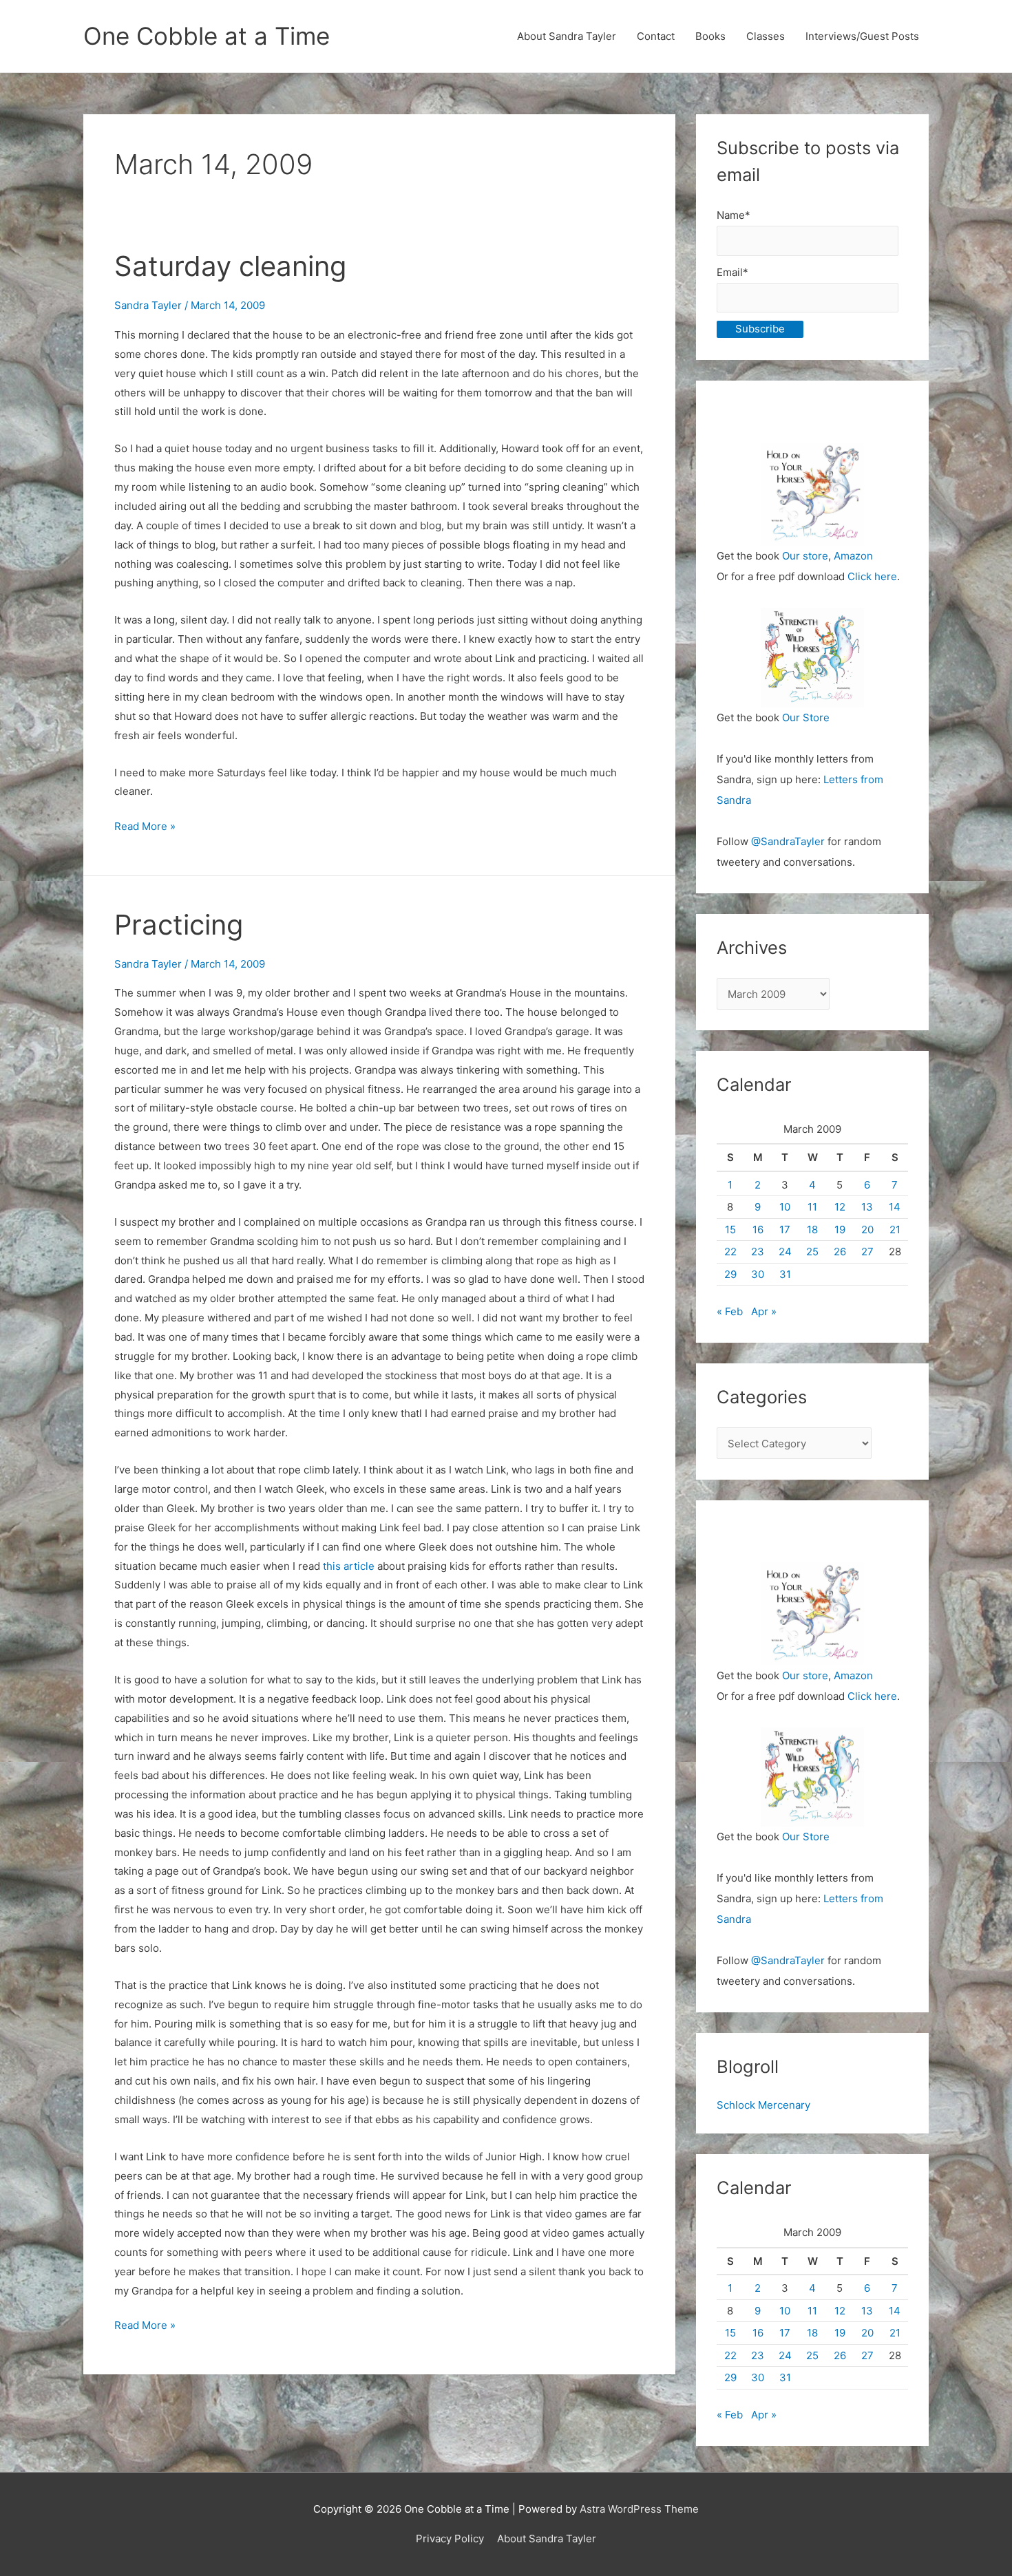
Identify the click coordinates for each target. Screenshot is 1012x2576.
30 (758, 1274)
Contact (656, 36)
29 (730, 1274)
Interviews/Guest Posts (862, 36)
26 (840, 1252)
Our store (805, 556)
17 (785, 1230)
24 (785, 1252)
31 (785, 1274)
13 (867, 1207)
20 (867, 1230)
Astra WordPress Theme (639, 2509)
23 (758, 1252)
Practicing (179, 925)
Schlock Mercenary (763, 2105)
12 (840, 1207)
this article (349, 1566)
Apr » (764, 1311)
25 (812, 1252)
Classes (766, 36)
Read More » (145, 828)
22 (730, 1252)
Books (710, 36)
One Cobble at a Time (207, 36)
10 (785, 1207)
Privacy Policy (450, 2538)
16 (758, 1230)
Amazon (853, 556)
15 (730, 1230)
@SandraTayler (788, 841)
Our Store (806, 717)
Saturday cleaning (230, 266)
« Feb (730, 1311)
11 (812, 1207)
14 (895, 1207)
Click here (872, 576)
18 (812, 1230)
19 (840, 1230)
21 (895, 1230)
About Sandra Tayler (567, 36)
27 (867, 1252)
